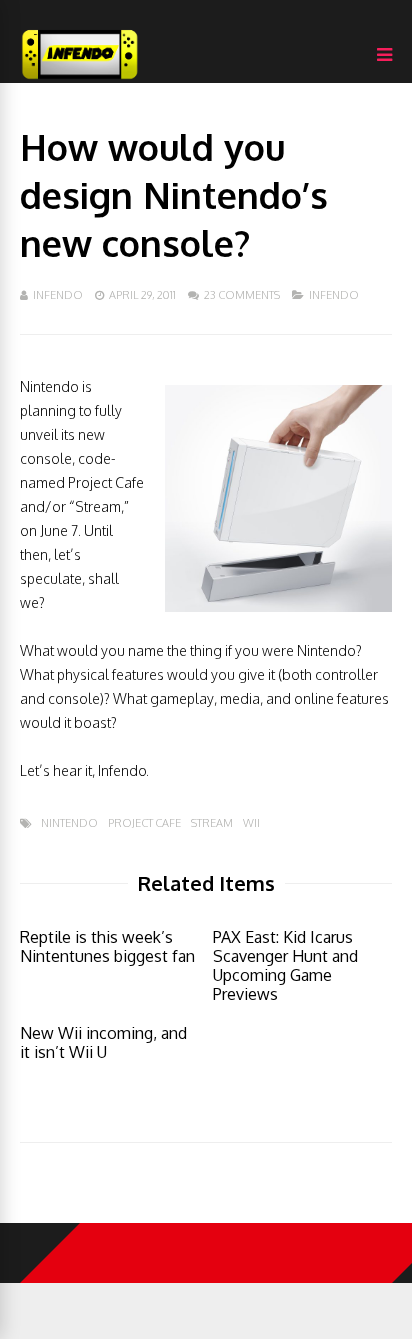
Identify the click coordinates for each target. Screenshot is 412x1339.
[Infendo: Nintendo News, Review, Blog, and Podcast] (80, 78)
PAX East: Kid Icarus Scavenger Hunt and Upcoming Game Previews (285, 965)
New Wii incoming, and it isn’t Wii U (103, 1042)
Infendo (58, 295)
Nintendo (69, 823)
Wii (251, 823)
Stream (212, 823)
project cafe (144, 823)
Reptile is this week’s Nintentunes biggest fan (107, 946)
